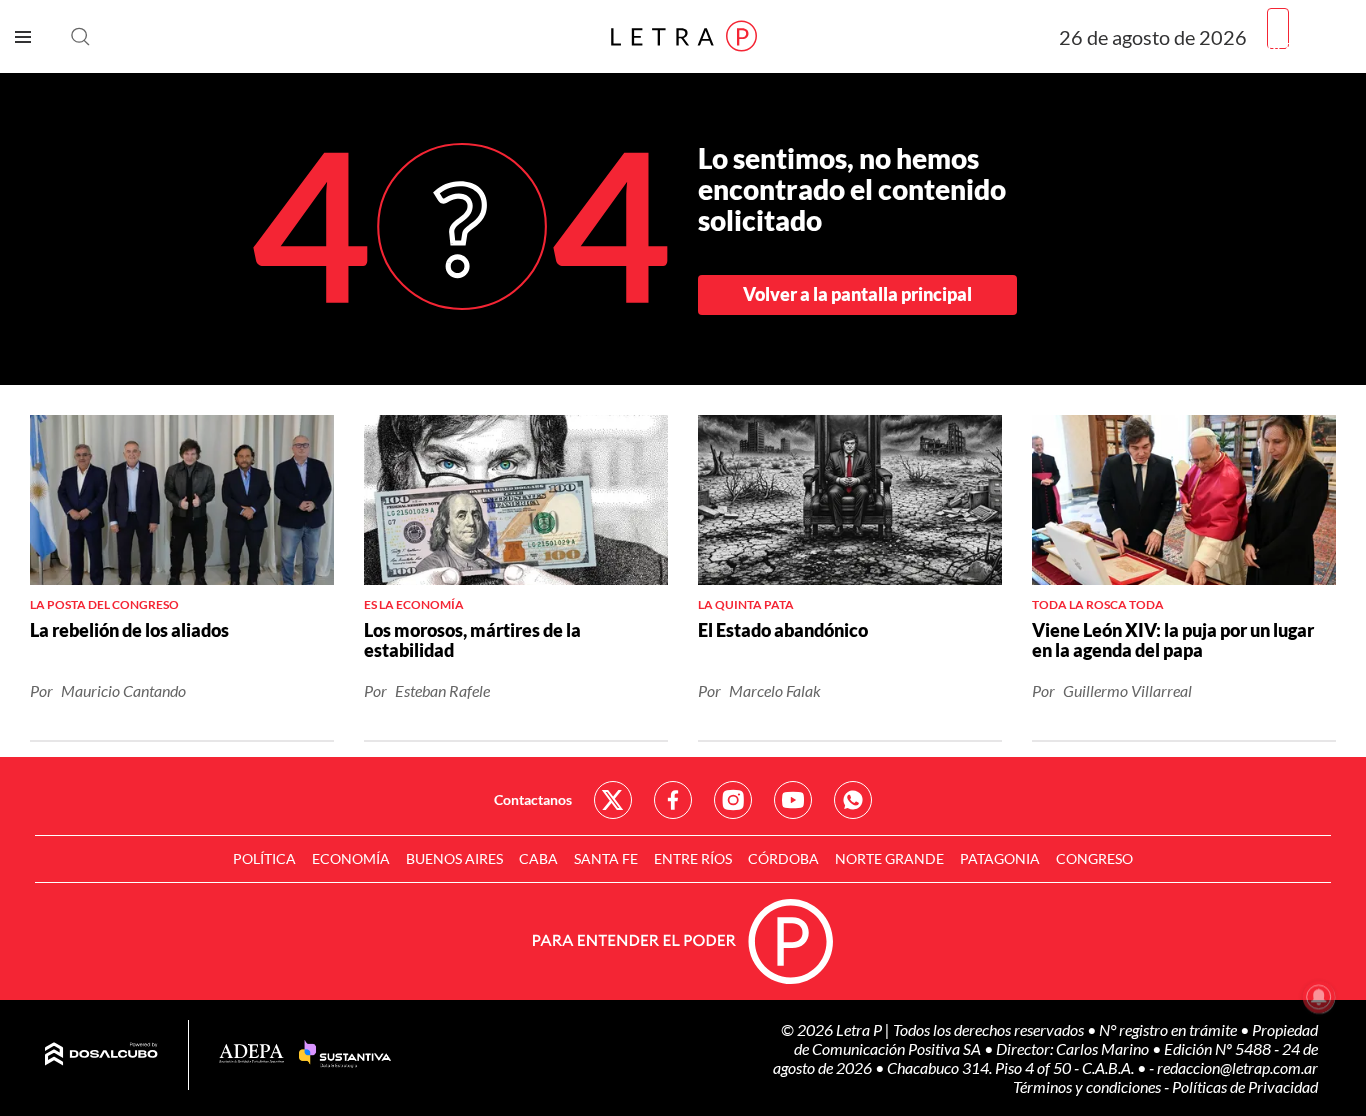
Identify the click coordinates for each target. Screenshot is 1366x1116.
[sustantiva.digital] (345, 1055)
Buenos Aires (454, 858)
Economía (351, 858)
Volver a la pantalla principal (857, 294)
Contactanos (533, 799)
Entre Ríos (693, 858)
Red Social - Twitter (613, 800)
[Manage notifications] (1319, 997)
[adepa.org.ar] (251, 1054)
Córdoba (783, 858)
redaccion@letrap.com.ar (1237, 1067)
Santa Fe (606, 858)
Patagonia (1000, 858)
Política (264, 858)
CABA (538, 858)
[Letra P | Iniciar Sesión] (1278, 28)
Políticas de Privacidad (1245, 1086)
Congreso (1094, 858)
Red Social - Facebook (673, 800)
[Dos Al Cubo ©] (101, 1055)
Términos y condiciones (1088, 1086)
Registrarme (1309, 44)
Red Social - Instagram (733, 800)
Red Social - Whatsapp (853, 800)
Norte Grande (889, 858)
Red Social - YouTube (793, 800)
